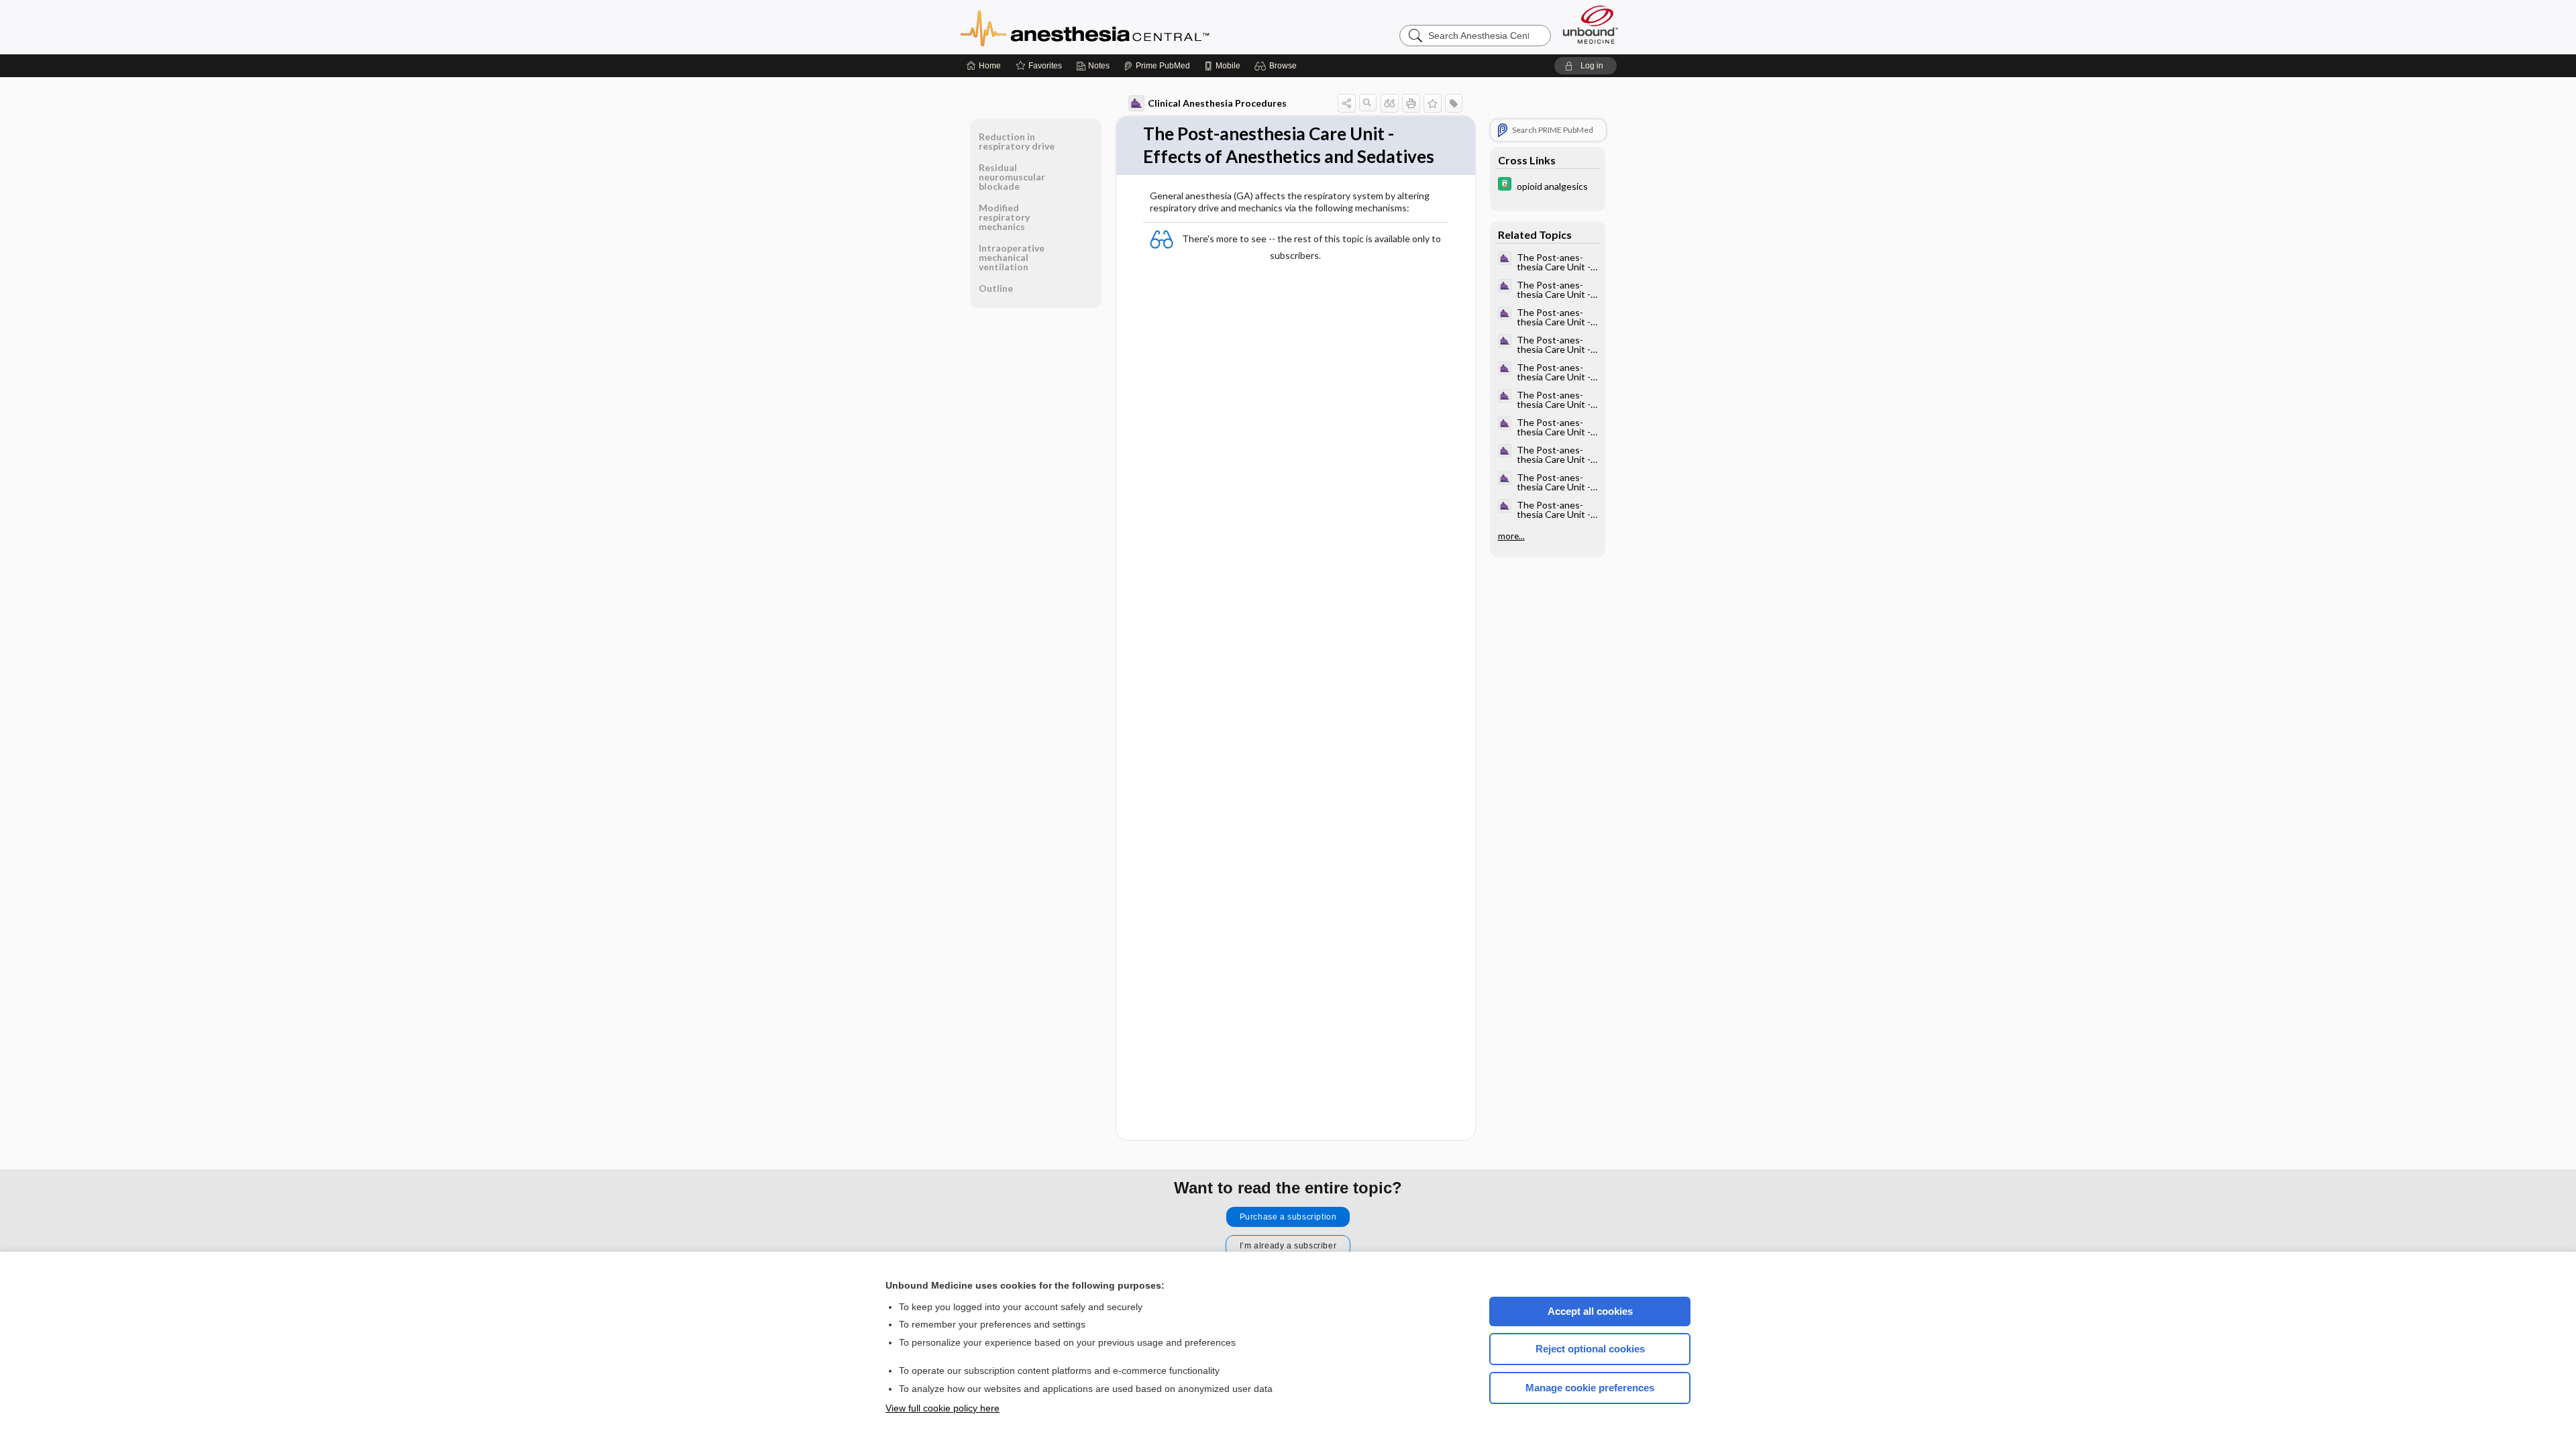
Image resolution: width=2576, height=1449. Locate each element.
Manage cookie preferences (1590, 1388)
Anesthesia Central (1127, 27)
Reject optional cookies (1590, 1349)
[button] (1278, 66)
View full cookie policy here (943, 1408)
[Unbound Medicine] (1591, 24)
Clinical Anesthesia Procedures (1217, 103)
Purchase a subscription (1288, 1217)
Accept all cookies (1590, 1311)
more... (1511, 536)
